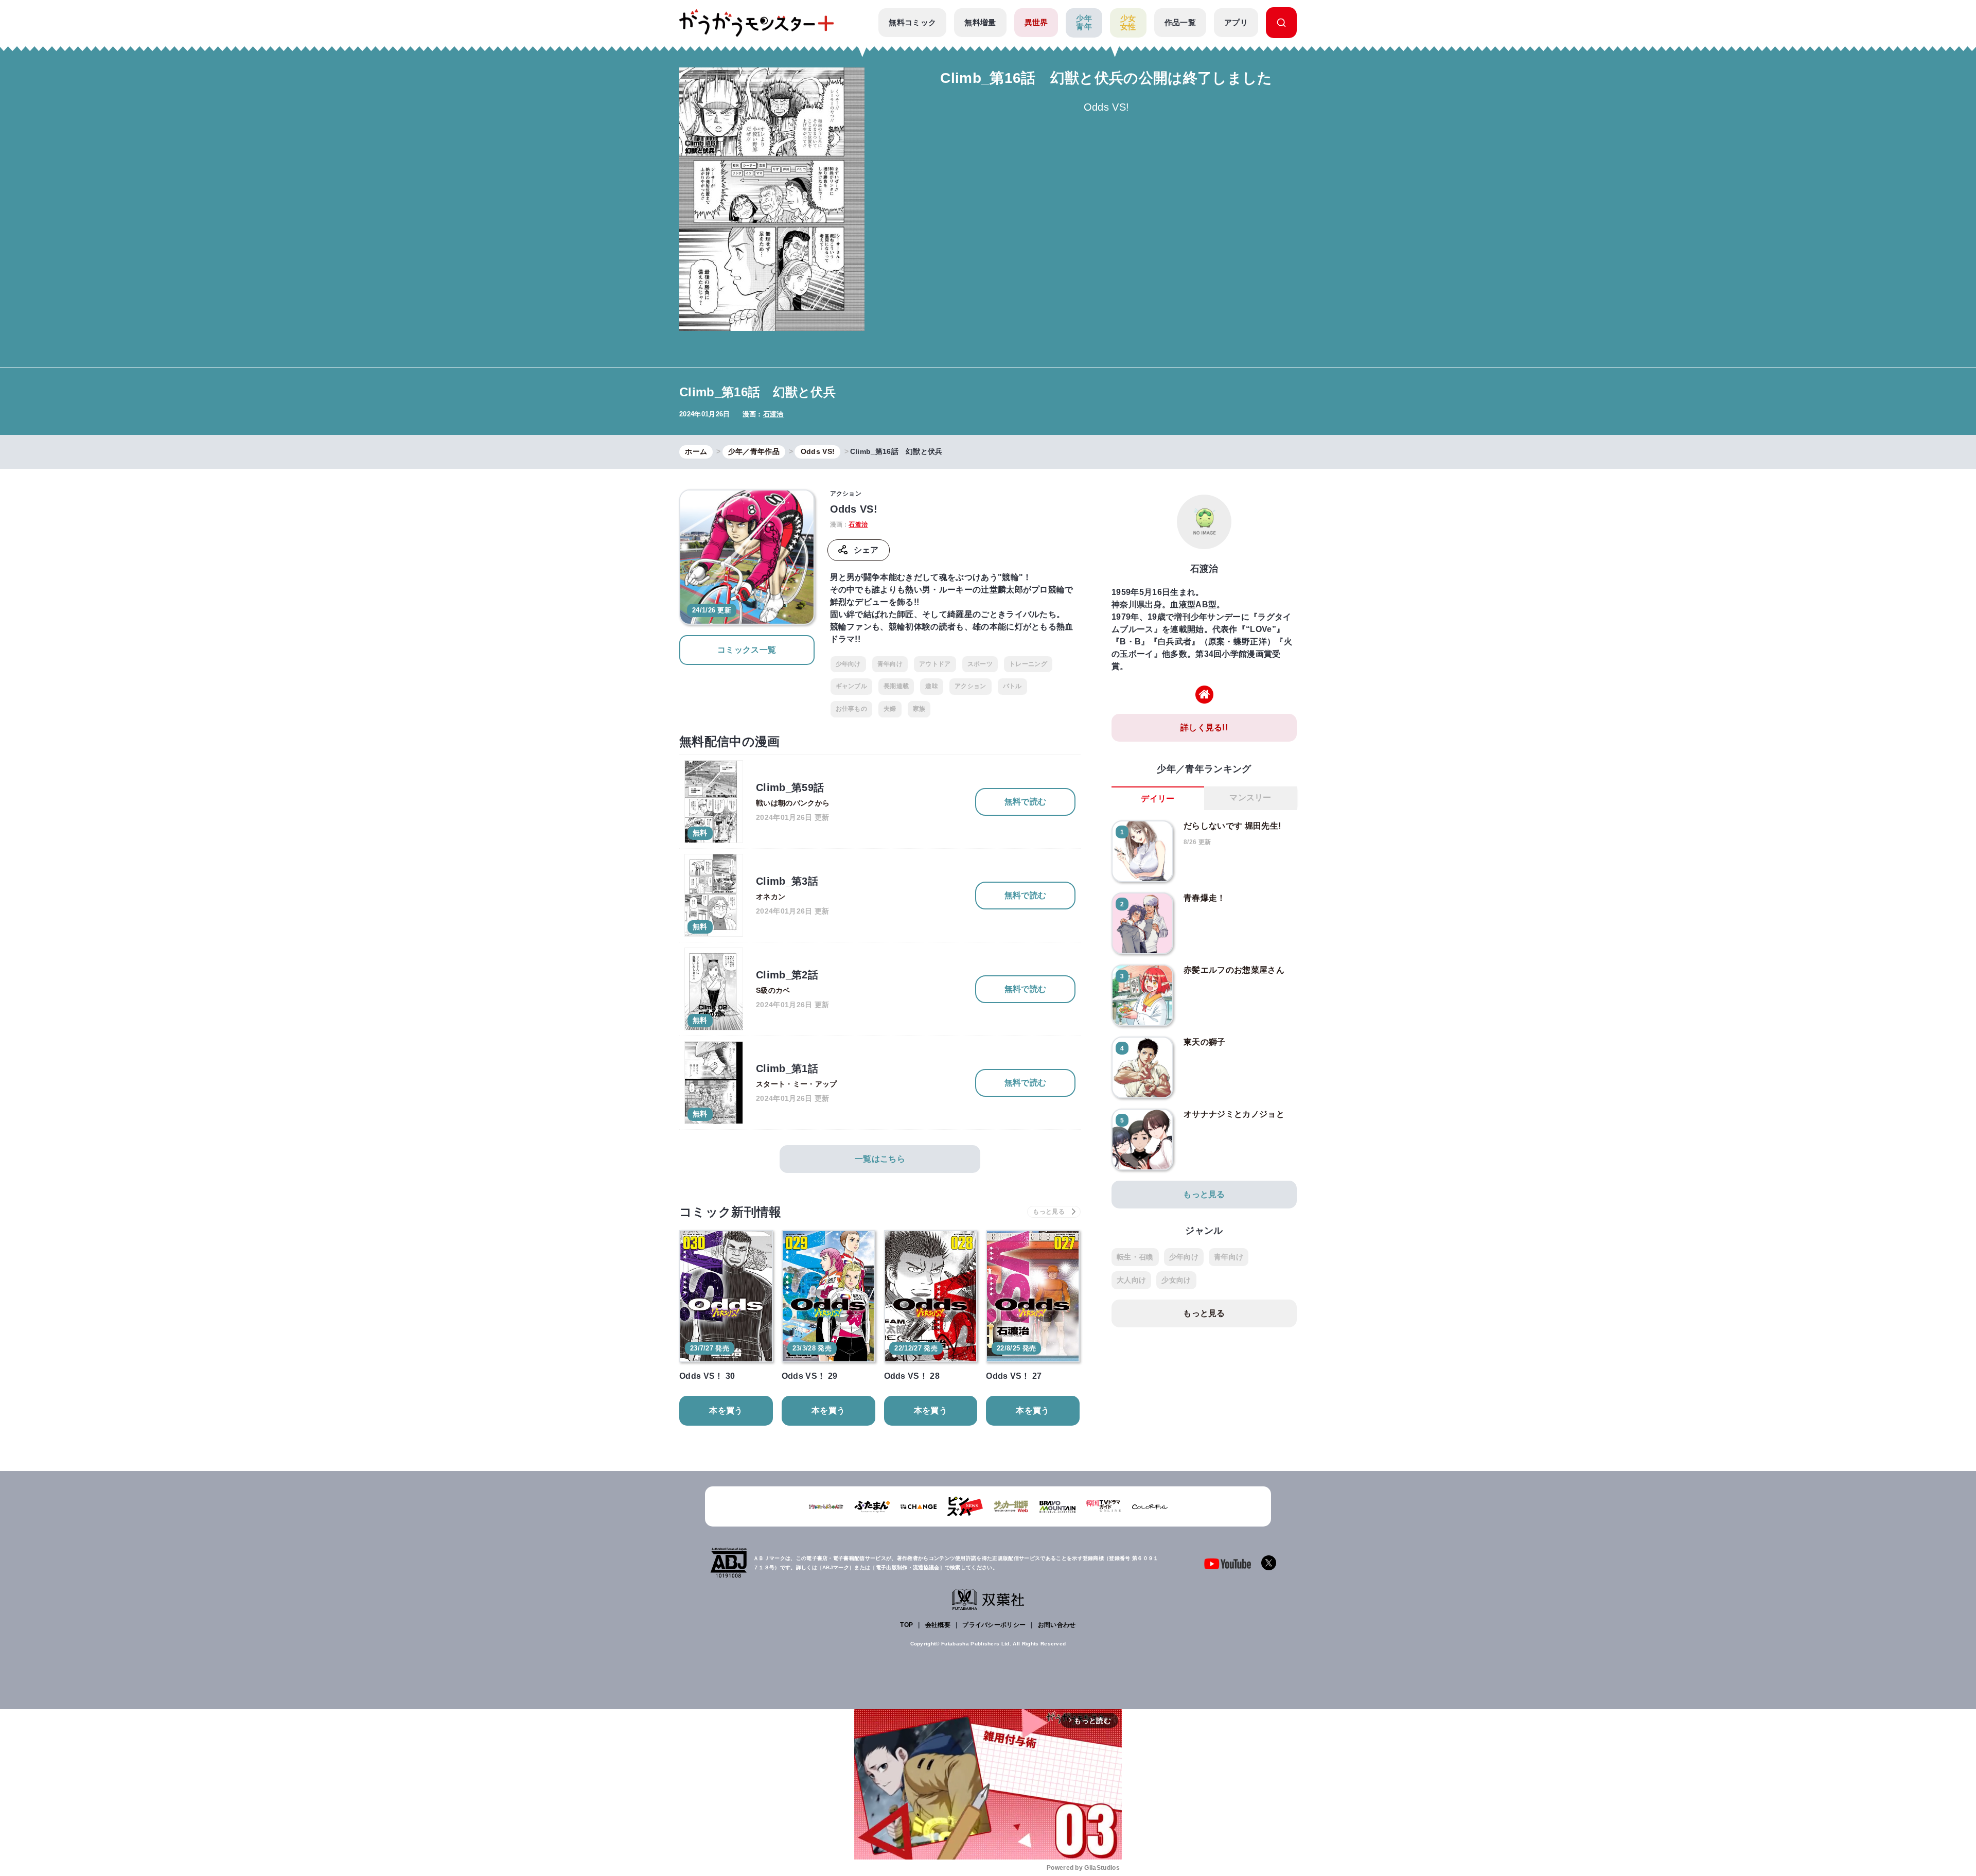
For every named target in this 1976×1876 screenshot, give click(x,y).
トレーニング (1028, 664)
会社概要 (938, 1625)
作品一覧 (1180, 22)
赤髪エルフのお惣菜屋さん (1234, 970)
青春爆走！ (1205, 898)
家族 (919, 709)
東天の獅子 (1205, 1042)
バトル (1012, 686)
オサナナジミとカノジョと (1234, 1114)
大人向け (1131, 1280)
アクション (971, 686)
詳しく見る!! (1204, 727)
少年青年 (1084, 23)
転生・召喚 (1135, 1257)
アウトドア (935, 664)
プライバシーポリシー (994, 1625)
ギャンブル (852, 686)
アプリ (1236, 22)
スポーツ (980, 664)
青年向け (890, 664)
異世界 (1036, 22)
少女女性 (1128, 23)
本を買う (726, 1410)
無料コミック (912, 22)
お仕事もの (852, 709)
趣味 (932, 686)
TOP (906, 1625)
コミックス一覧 (747, 650)
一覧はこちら (880, 1159)
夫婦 (890, 709)
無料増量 (980, 22)
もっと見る (1204, 1194)
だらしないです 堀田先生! (1232, 826)
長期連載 (896, 686)
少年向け (848, 664)
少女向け (1176, 1280)
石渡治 (773, 414)
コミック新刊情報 (730, 1212)
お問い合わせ (1057, 1625)
